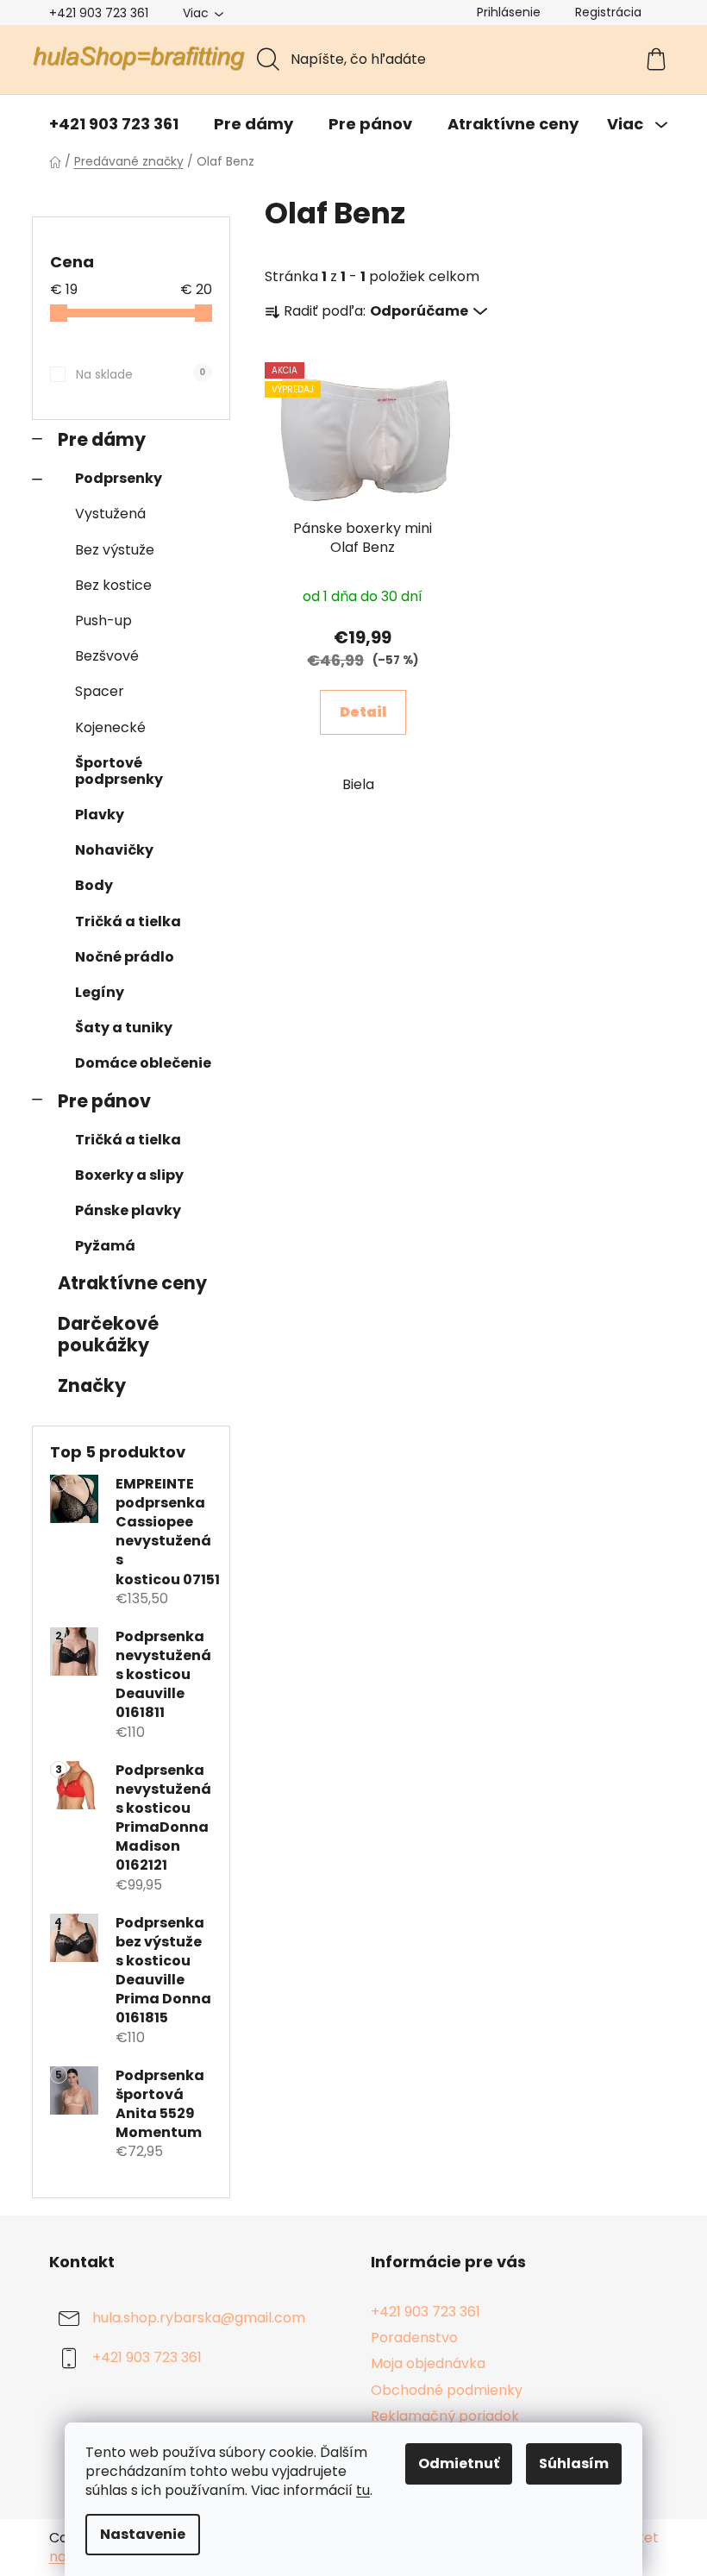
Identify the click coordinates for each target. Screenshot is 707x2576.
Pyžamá (105, 1246)
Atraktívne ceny (132, 1283)
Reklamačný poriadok (445, 2416)
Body (94, 885)
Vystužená (110, 514)
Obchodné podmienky (447, 2390)
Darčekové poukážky (108, 1334)
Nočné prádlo (125, 957)
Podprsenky (119, 478)
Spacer (100, 691)
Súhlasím (574, 2463)
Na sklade (141, 374)
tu (363, 2490)
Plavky (100, 815)
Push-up (103, 620)
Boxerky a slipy (129, 1175)
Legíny (100, 992)
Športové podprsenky (119, 771)
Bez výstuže (115, 550)
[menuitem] (114, 124)
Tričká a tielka (128, 921)
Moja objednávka (428, 2363)
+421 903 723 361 (99, 13)
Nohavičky (114, 850)
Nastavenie (143, 2534)
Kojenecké (110, 727)
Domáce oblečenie (143, 1063)
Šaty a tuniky (124, 1028)
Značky (92, 1385)
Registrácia (608, 12)
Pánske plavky (128, 1210)
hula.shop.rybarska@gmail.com (199, 2319)
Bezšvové (107, 656)
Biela (358, 784)
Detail (363, 712)
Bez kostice (113, 585)
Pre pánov (104, 1101)
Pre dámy (102, 439)
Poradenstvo (414, 2338)
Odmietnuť (459, 2463)
